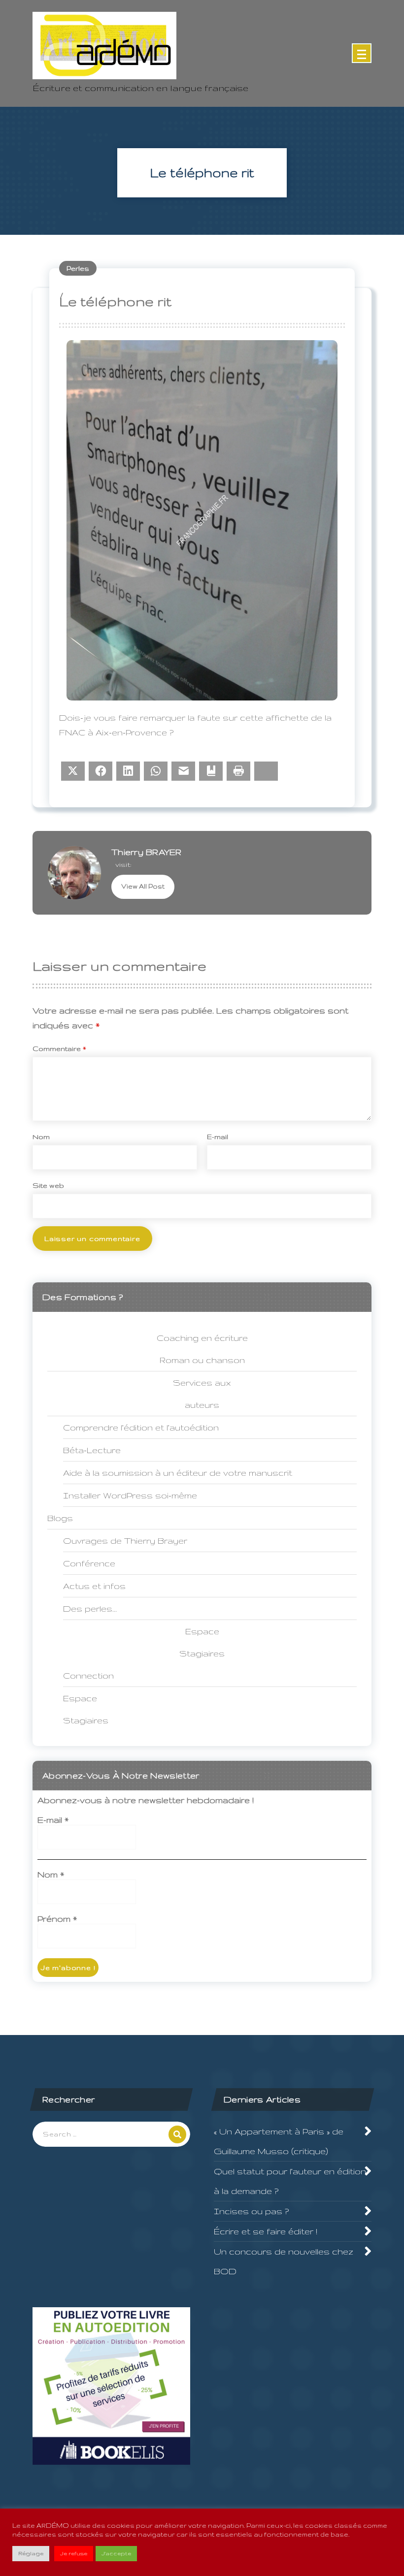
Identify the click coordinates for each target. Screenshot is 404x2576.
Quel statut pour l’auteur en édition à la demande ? (290, 2181)
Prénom (57, 1919)
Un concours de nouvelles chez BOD (284, 2261)
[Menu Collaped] (362, 53)
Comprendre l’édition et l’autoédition (141, 1427)
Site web (48, 1185)
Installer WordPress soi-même (130, 1495)
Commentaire (59, 1049)
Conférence (89, 1563)
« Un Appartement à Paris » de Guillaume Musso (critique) (279, 2141)
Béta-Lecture (92, 1450)
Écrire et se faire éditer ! (266, 2231)
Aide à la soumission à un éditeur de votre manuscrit (178, 1473)
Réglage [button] (31, 2553)
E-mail (218, 1137)
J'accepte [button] (116, 2553)
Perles (78, 268)
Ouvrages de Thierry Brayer (125, 1541)
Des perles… (90, 1608)
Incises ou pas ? (251, 2211)
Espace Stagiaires (86, 1709)
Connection (88, 1675)
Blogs (60, 1518)
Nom (41, 1137)
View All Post (143, 886)
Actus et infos (94, 1586)
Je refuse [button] (74, 2553)
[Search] (177, 2134)
